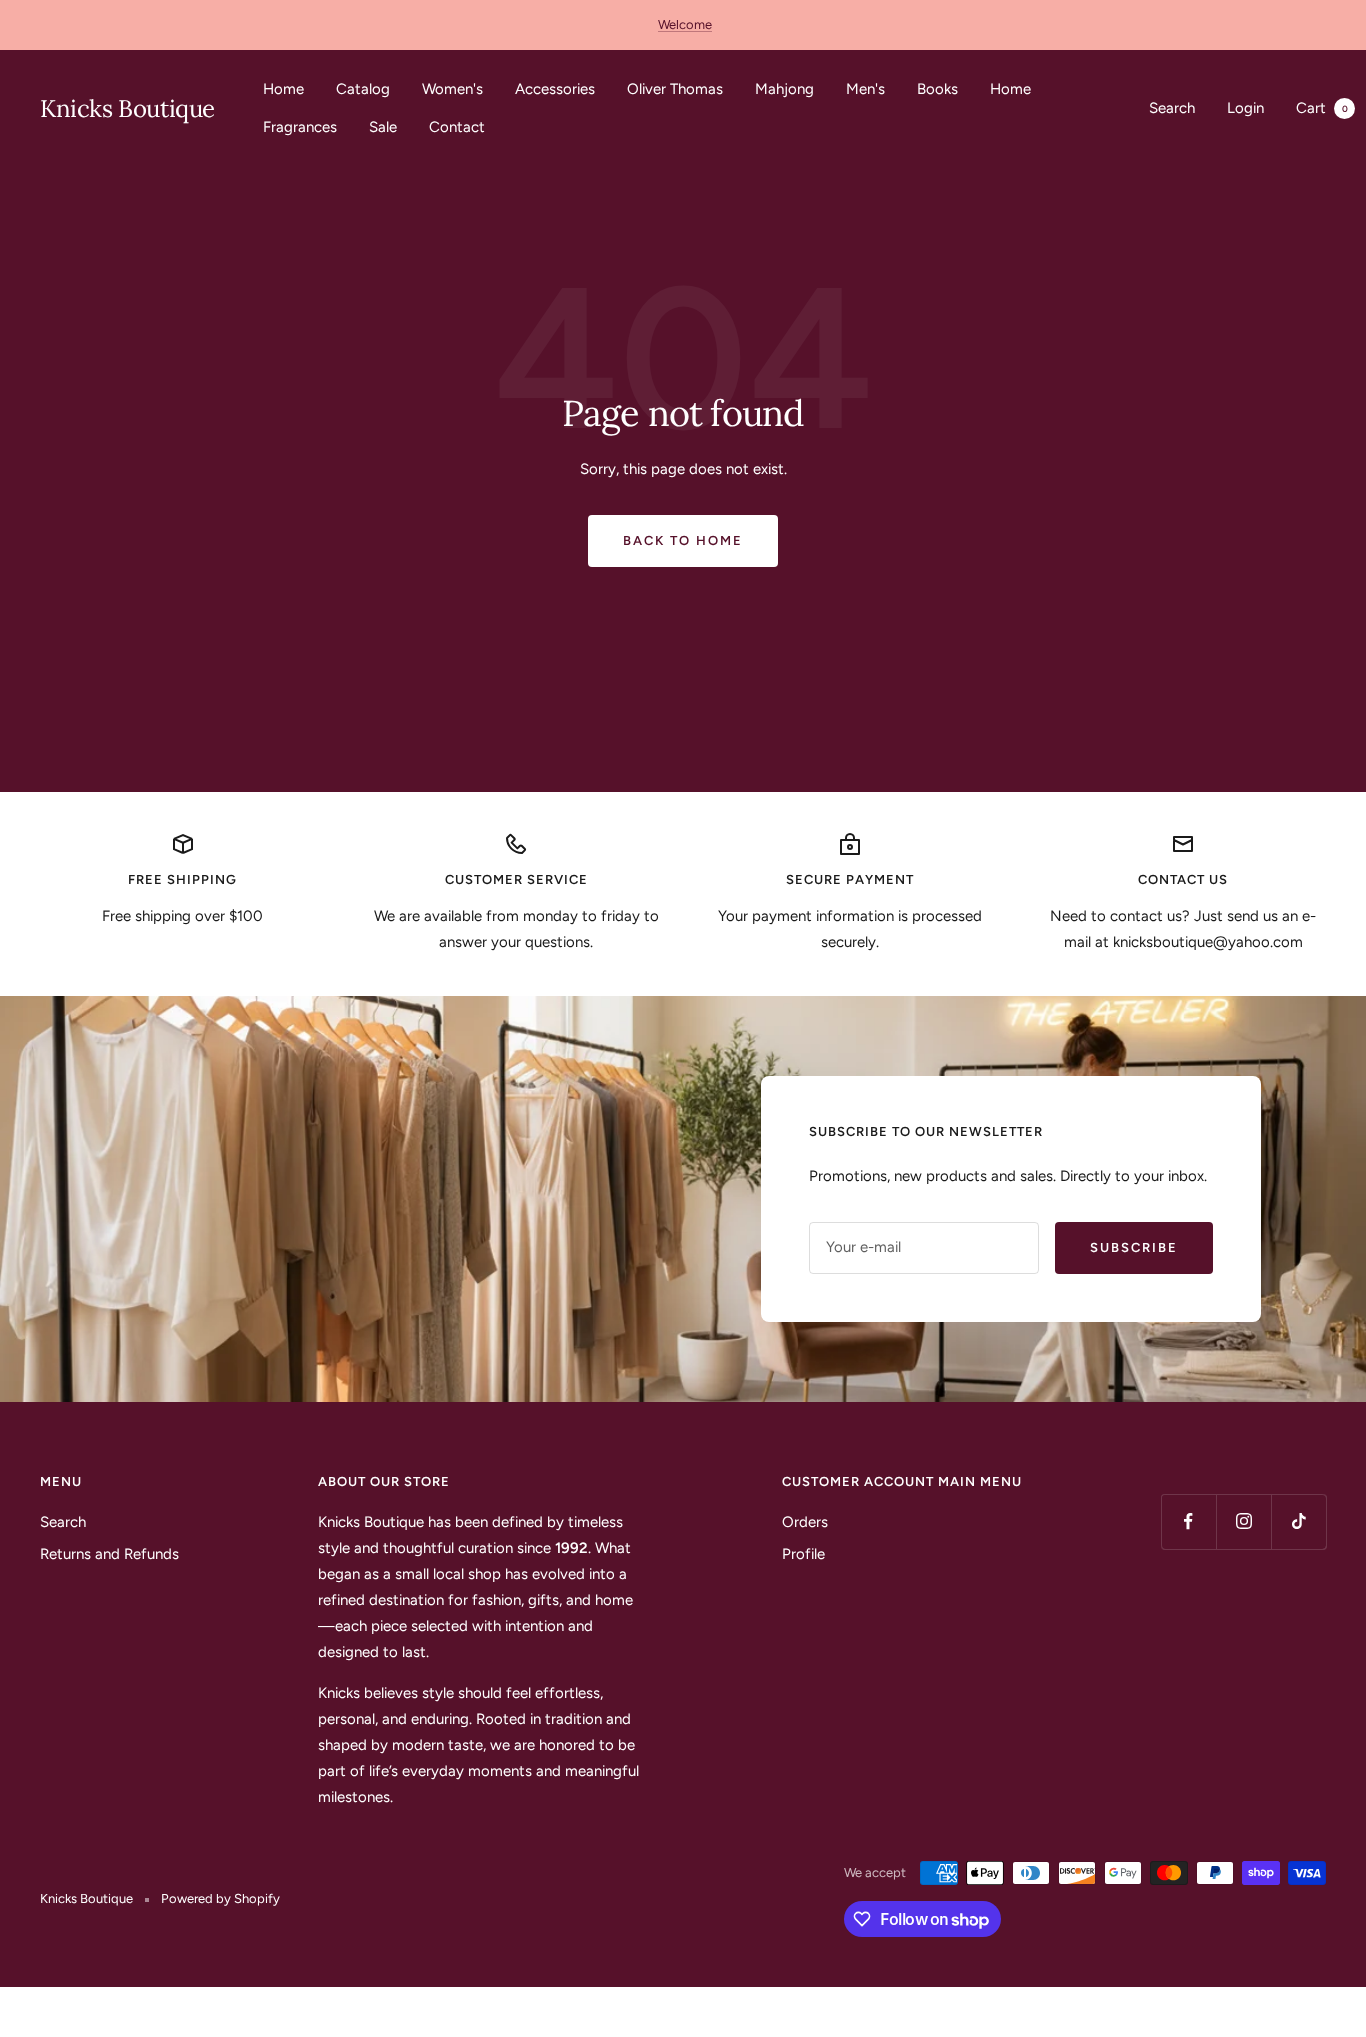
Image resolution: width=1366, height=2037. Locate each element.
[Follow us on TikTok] (1298, 1521)
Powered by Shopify (220, 1898)
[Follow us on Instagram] (1243, 1521)
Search (1172, 108)
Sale (383, 127)
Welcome (685, 24)
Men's (865, 89)
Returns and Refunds (109, 1554)
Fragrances (300, 127)
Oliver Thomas (675, 89)
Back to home (683, 540)
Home (283, 89)
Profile (803, 1554)
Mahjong (784, 89)
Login (1245, 108)
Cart (1322, 108)
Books (937, 89)
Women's (452, 89)
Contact (457, 127)
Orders (805, 1522)
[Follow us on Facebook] (1188, 1521)
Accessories (555, 89)
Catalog (363, 89)
